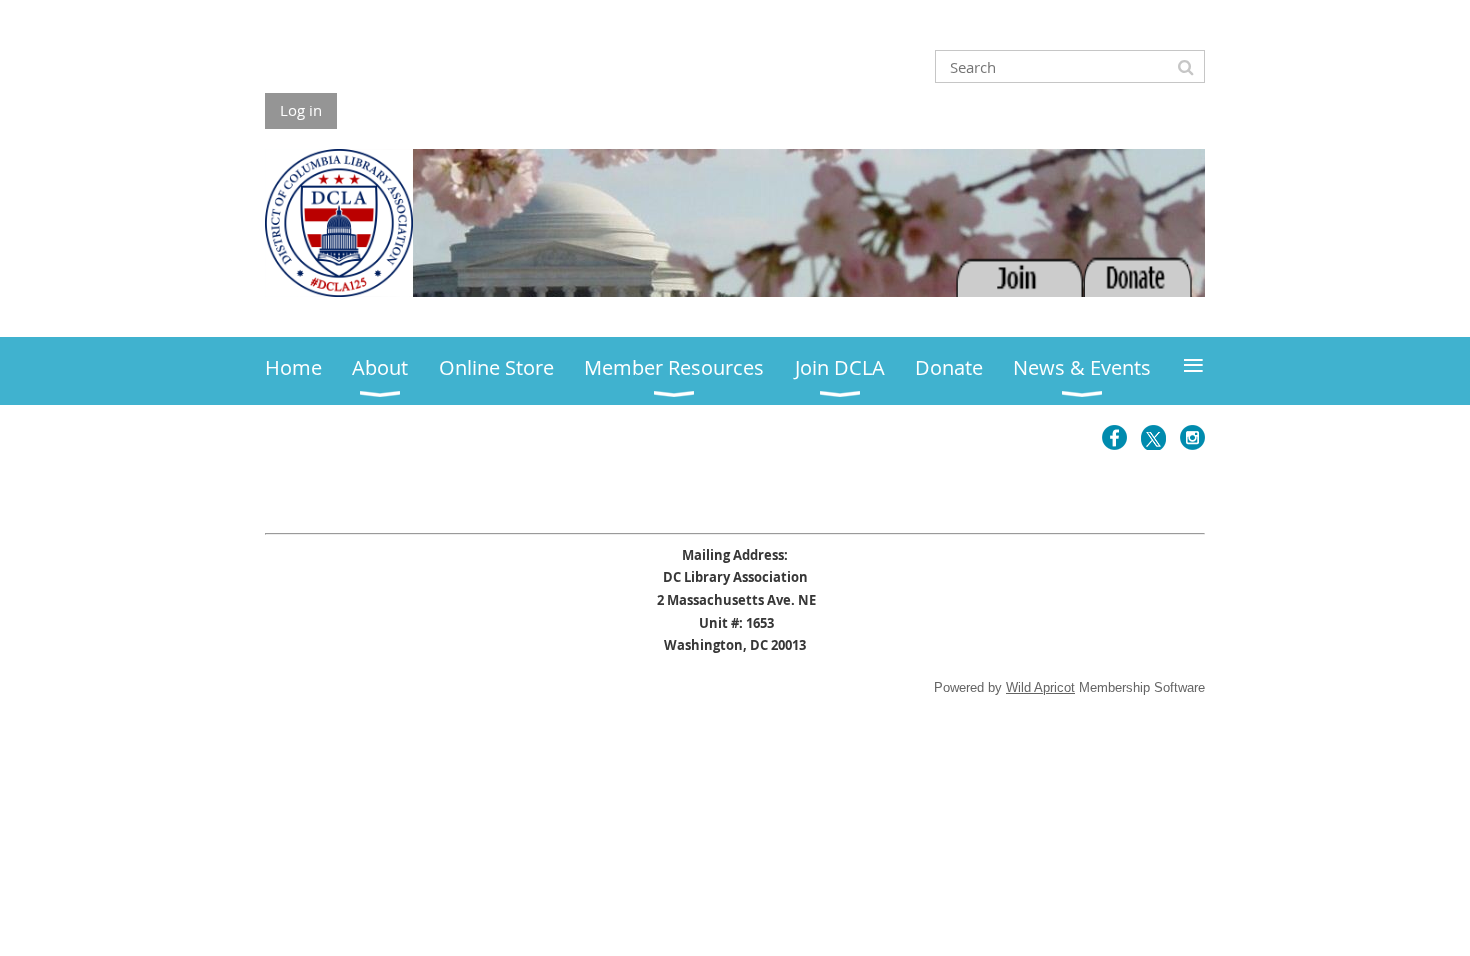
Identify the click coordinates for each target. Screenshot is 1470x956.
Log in (301, 110)
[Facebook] (1114, 437)
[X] (1153, 437)
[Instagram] (1192, 437)
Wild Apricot (1040, 687)
